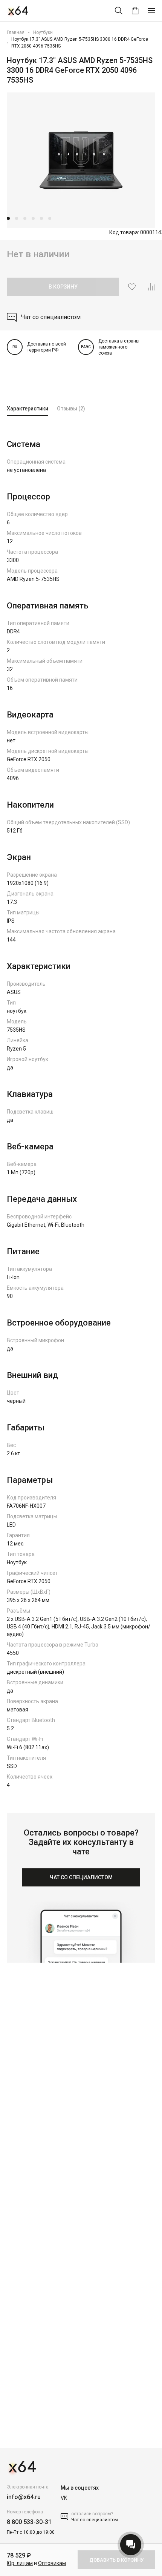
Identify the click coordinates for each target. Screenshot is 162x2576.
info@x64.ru (24, 2497)
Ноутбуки (43, 32)
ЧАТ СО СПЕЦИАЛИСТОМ (81, 1877)
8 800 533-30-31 (29, 2522)
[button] (8, 218)
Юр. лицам (20, 2563)
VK (64, 2498)
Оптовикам (52, 2563)
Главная (16, 32)
